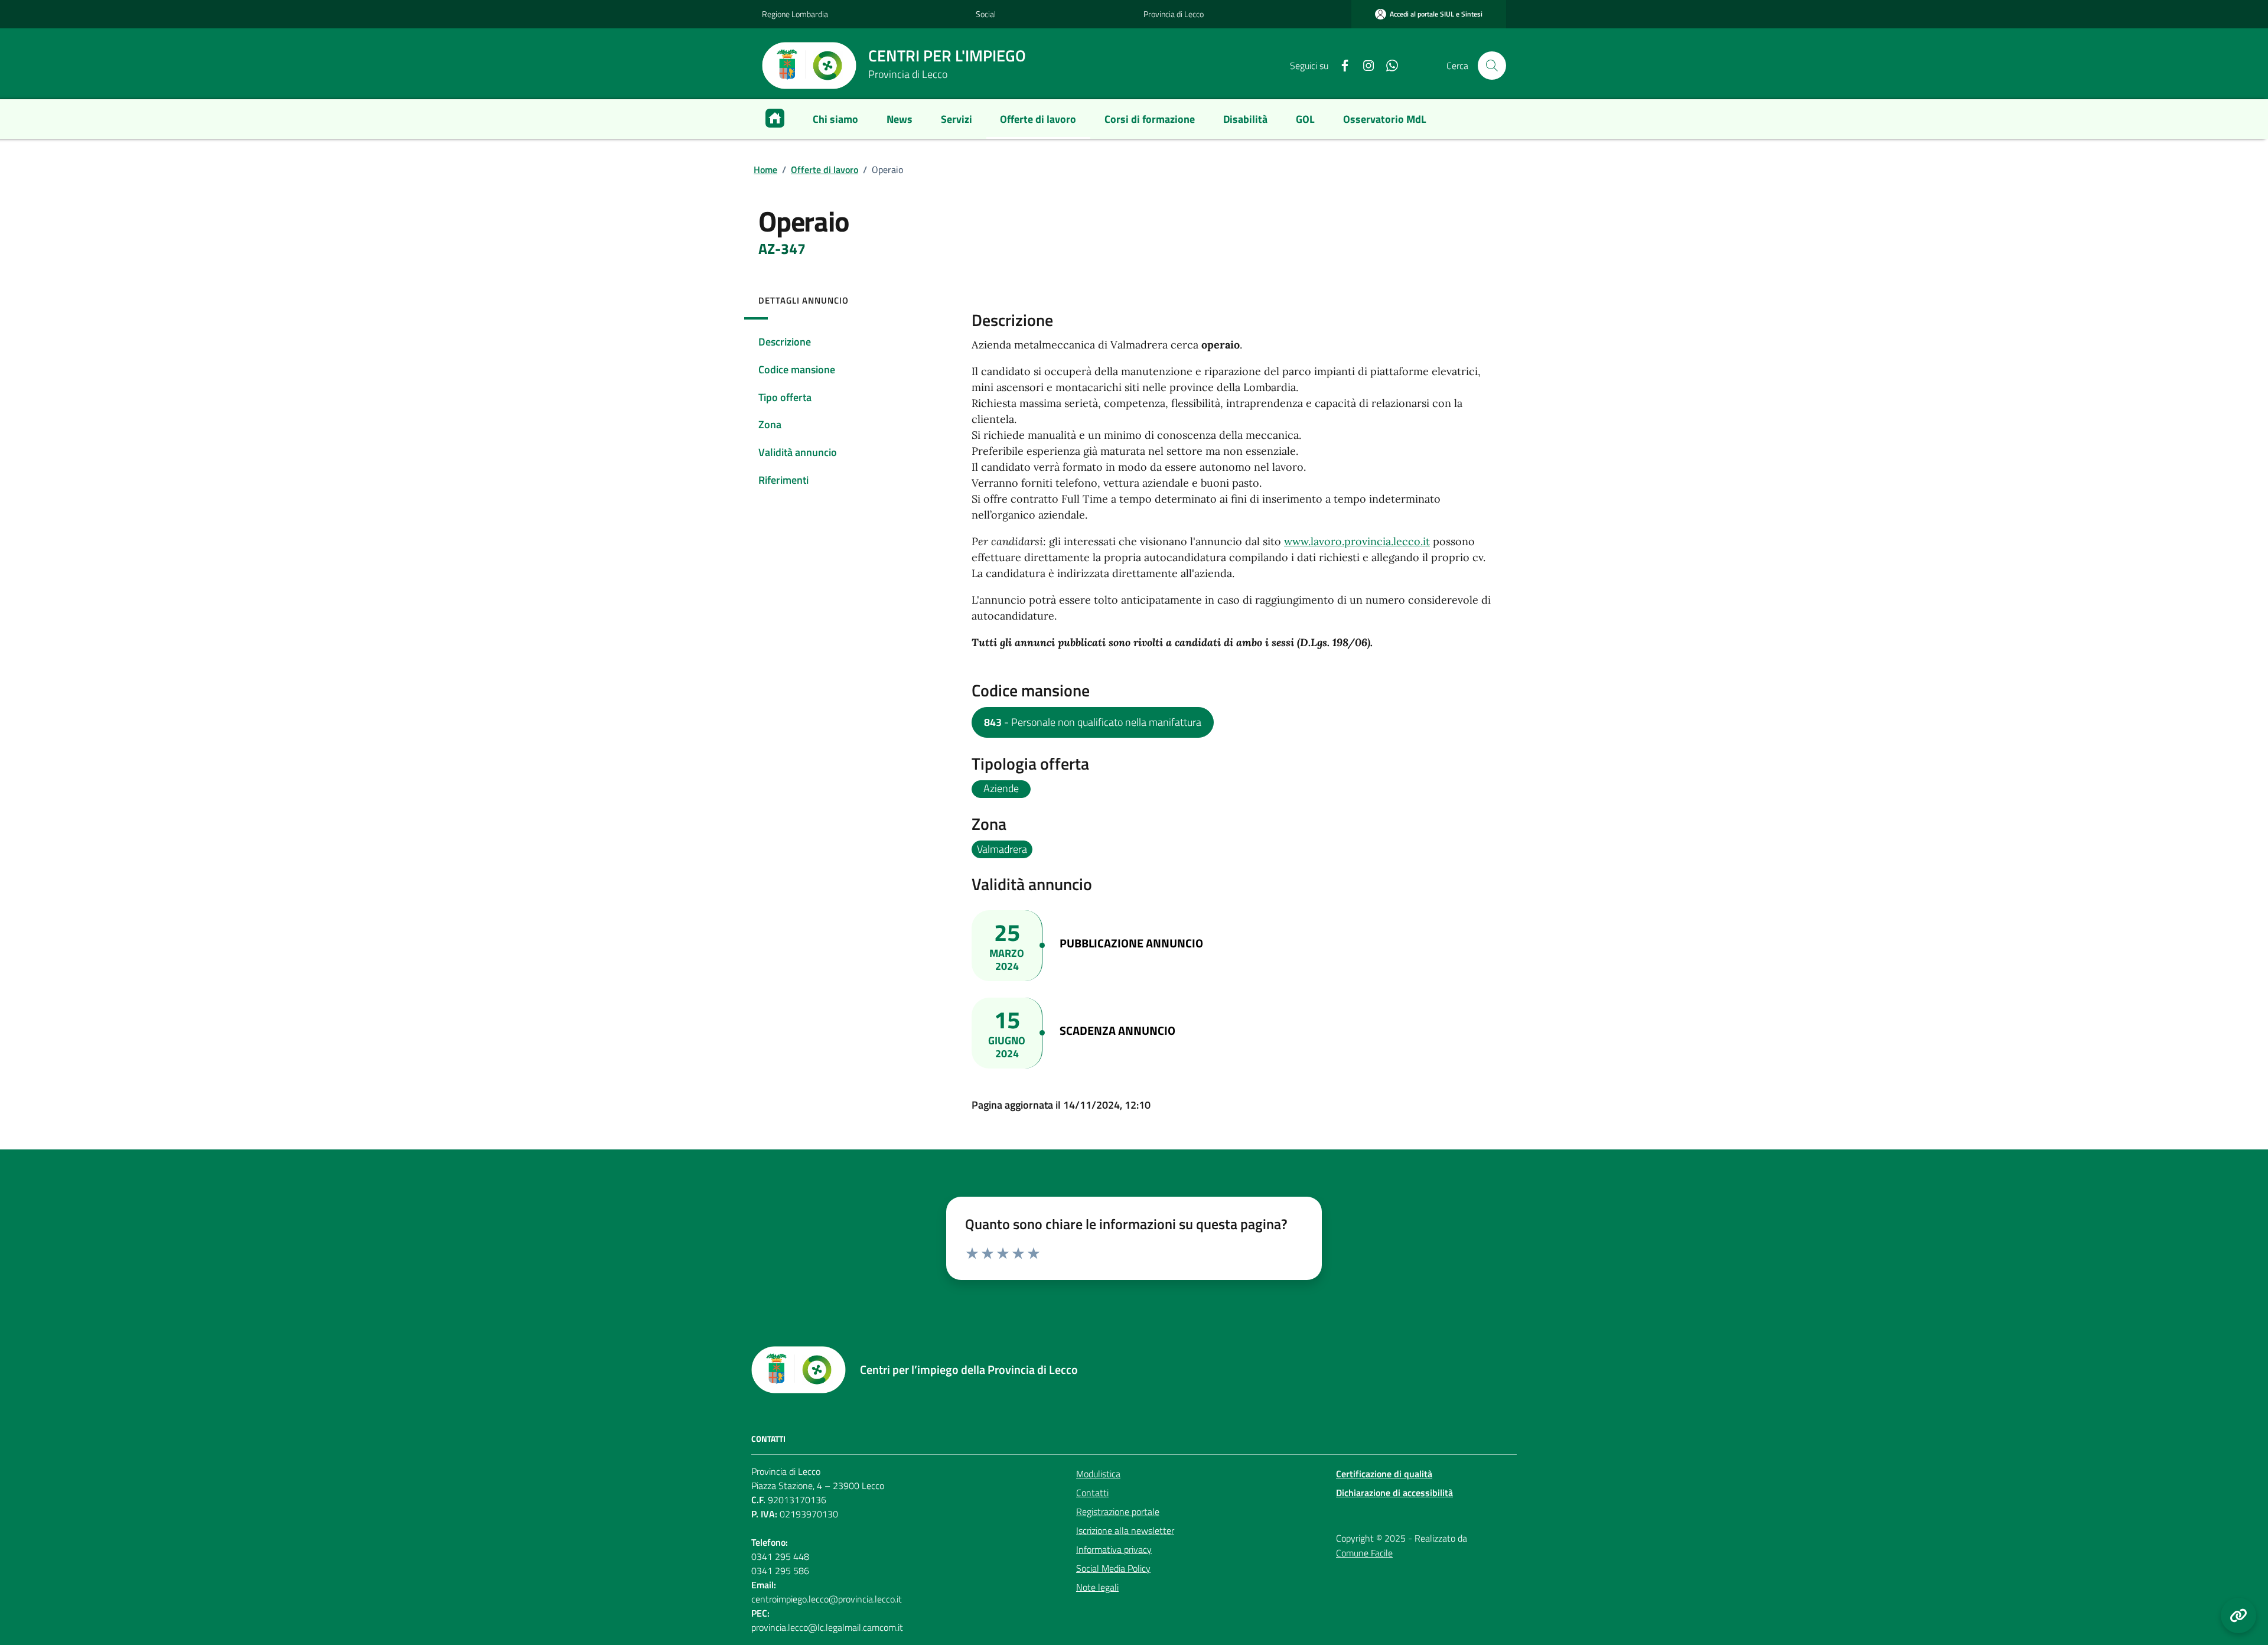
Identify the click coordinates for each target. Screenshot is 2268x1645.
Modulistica (1098, 1474)
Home (765, 170)
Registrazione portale (1118, 1512)
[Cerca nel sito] (1492, 66)
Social (986, 14)
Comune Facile (1364, 1553)
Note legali (1097, 1587)
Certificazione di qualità (1384, 1474)
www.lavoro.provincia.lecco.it (1357, 541)
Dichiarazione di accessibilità (1394, 1493)
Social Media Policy (1113, 1568)
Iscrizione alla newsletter (1125, 1530)
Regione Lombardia (795, 14)
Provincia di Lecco (1174, 14)
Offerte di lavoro (825, 170)
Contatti (1092, 1493)
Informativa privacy (1114, 1549)
